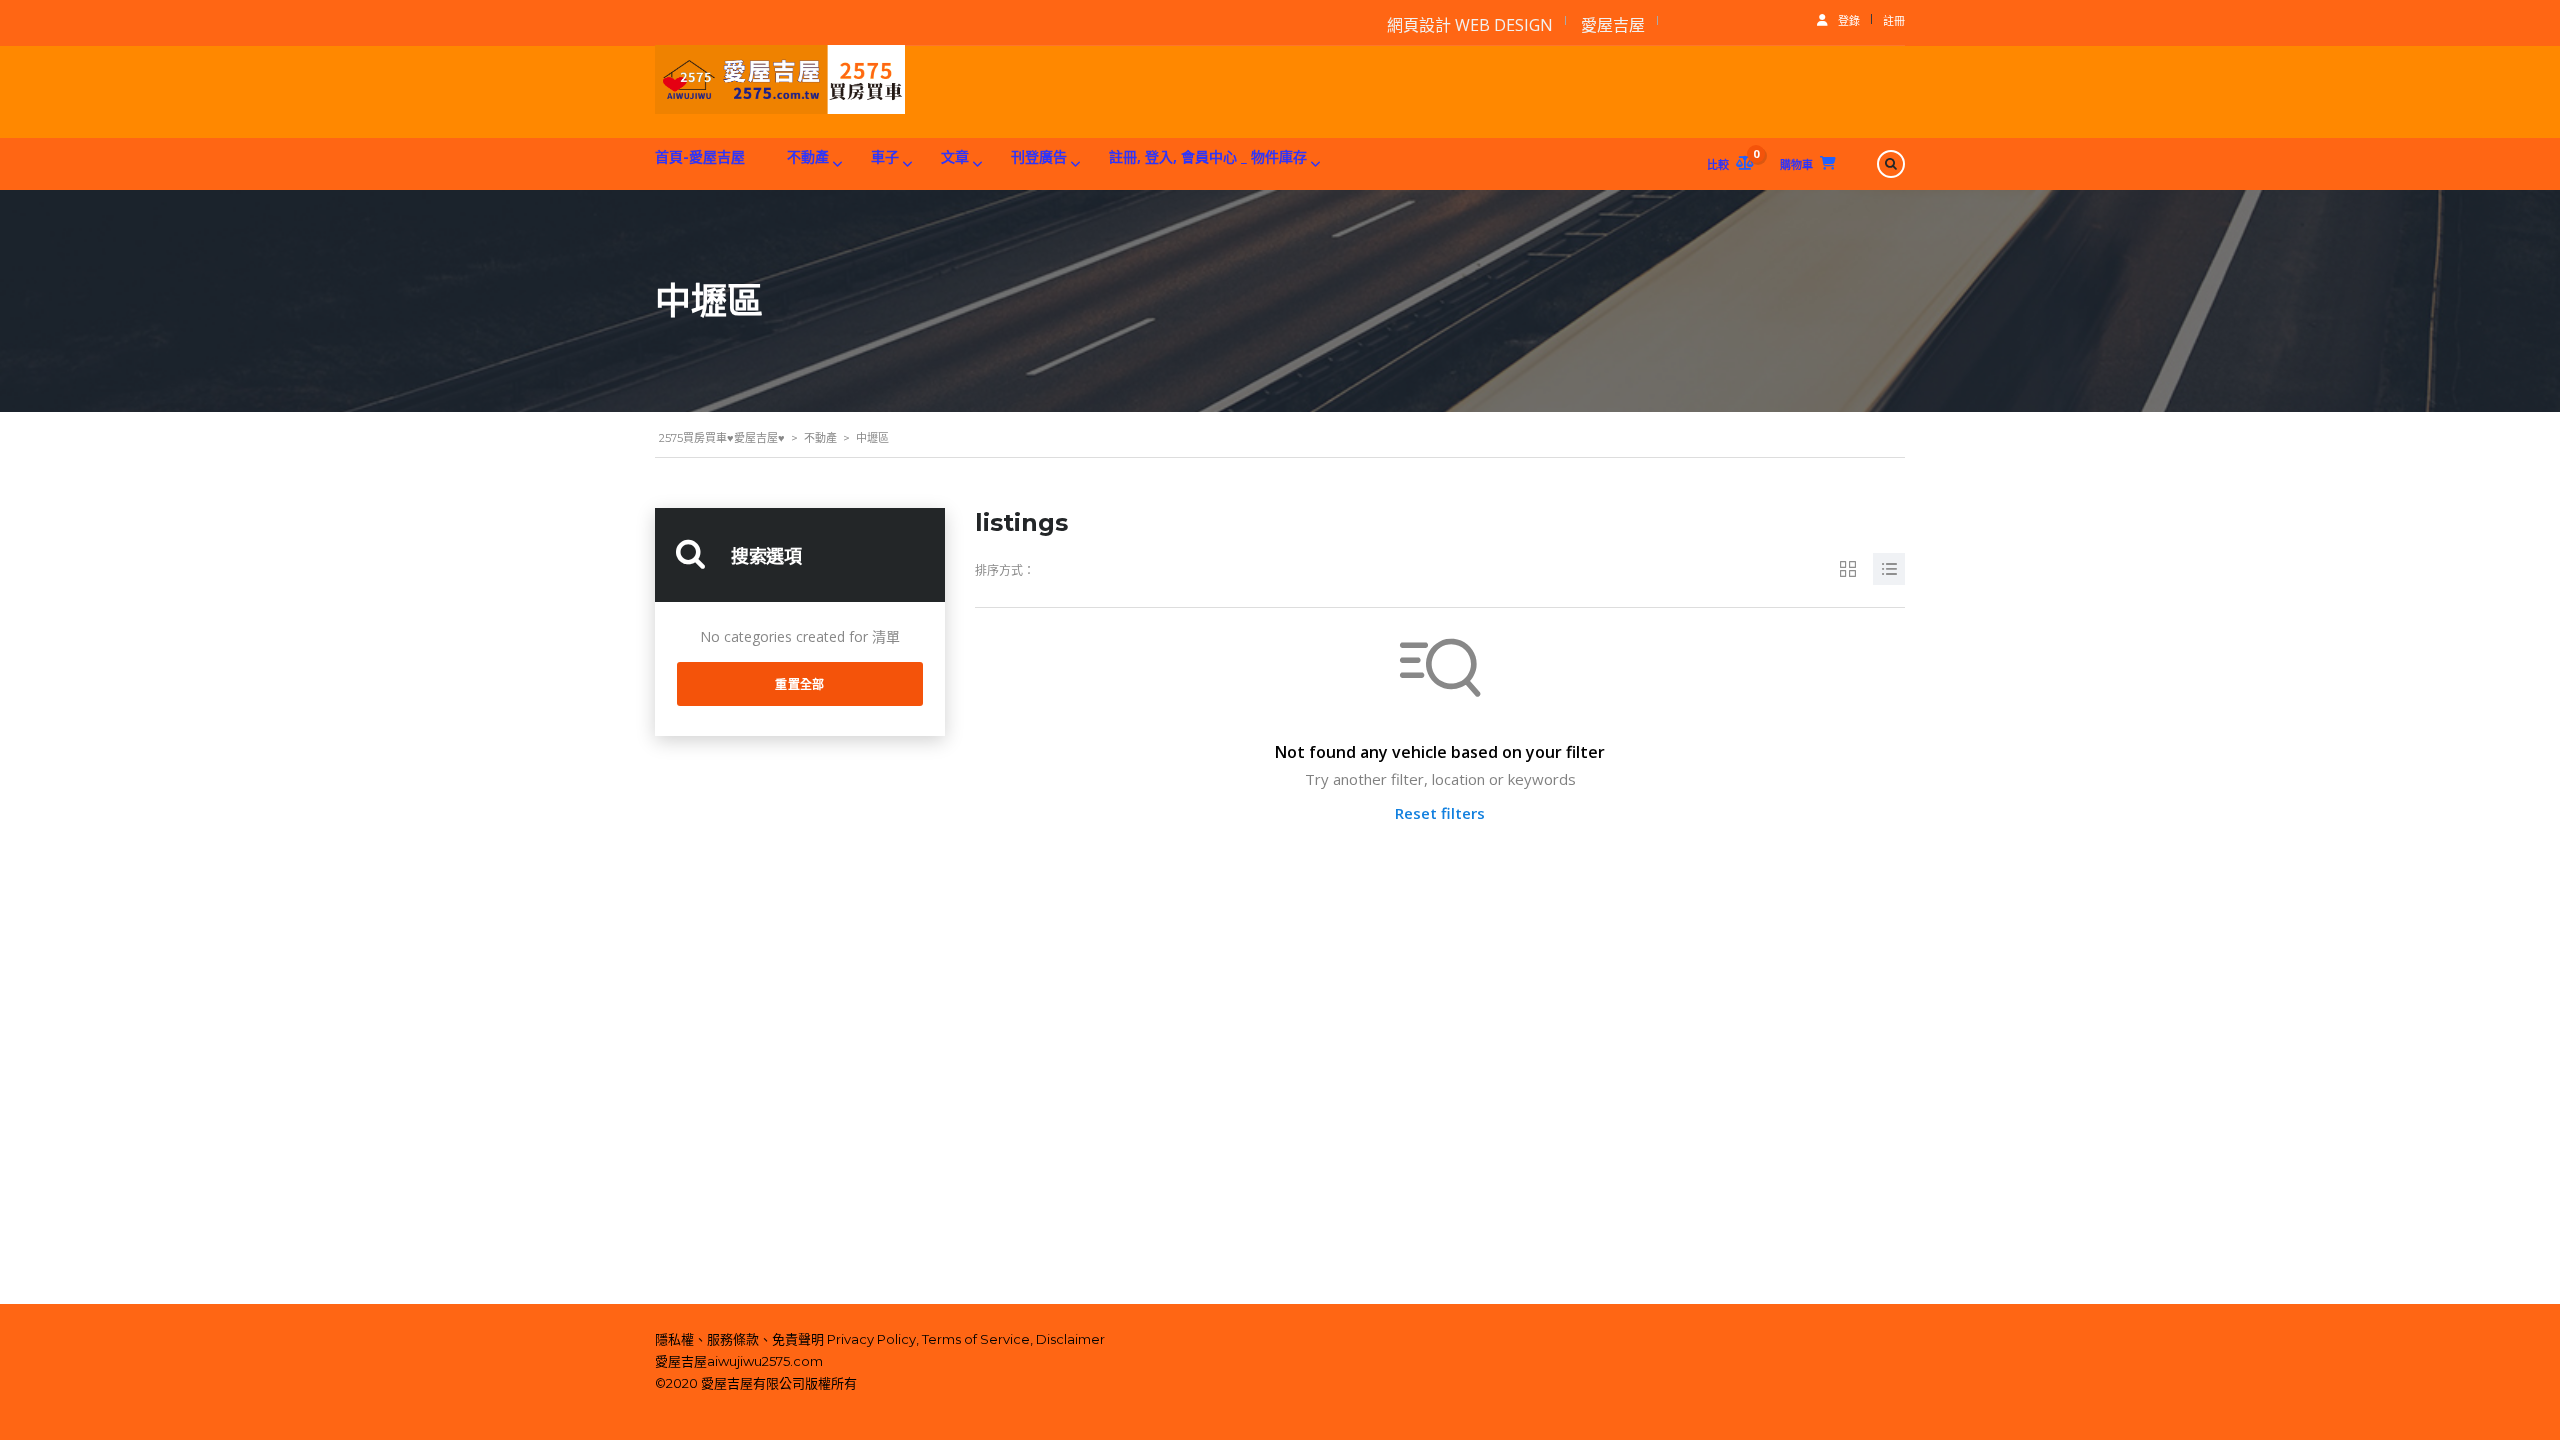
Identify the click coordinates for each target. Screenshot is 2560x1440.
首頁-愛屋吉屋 (700, 156)
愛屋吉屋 (1613, 25)
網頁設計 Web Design (1470, 25)
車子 (885, 156)
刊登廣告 (1039, 156)
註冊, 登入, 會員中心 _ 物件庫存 (1208, 156)
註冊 (1894, 20)
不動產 (808, 156)
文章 (955, 156)
